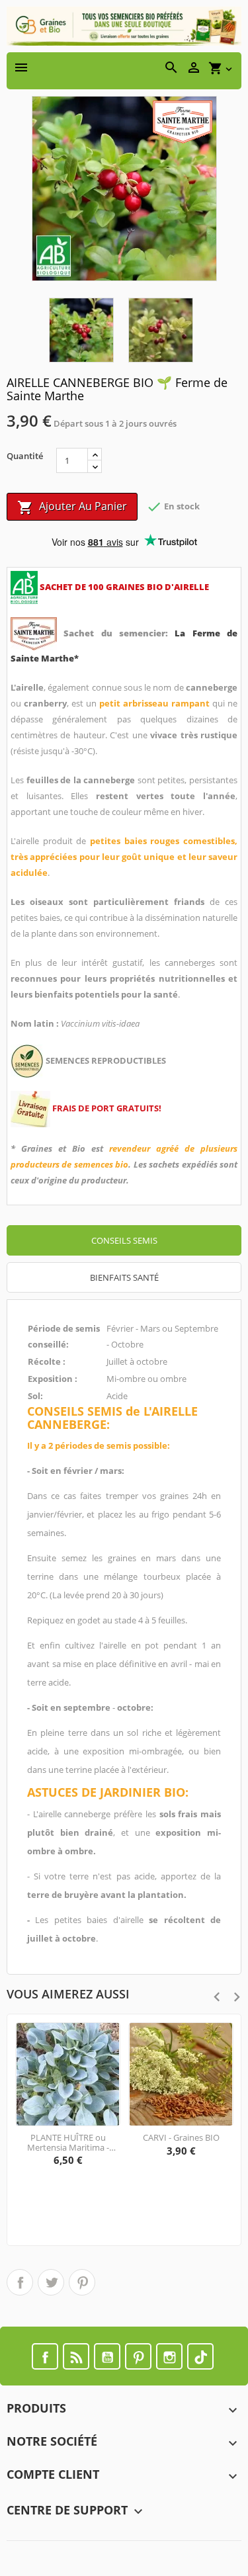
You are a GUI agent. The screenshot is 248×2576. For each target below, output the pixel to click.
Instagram (169, 2356)
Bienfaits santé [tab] (124, 1277)
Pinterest (82, 2282)
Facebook (45, 2356)
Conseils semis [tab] (124, 1240)
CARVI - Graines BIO (181, 2137)
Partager (20, 2282)
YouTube (107, 2356)
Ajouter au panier (72, 507)
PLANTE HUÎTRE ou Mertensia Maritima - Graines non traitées (68, 2142)
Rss (76, 2356)
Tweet (51, 2282)
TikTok (200, 2356)
